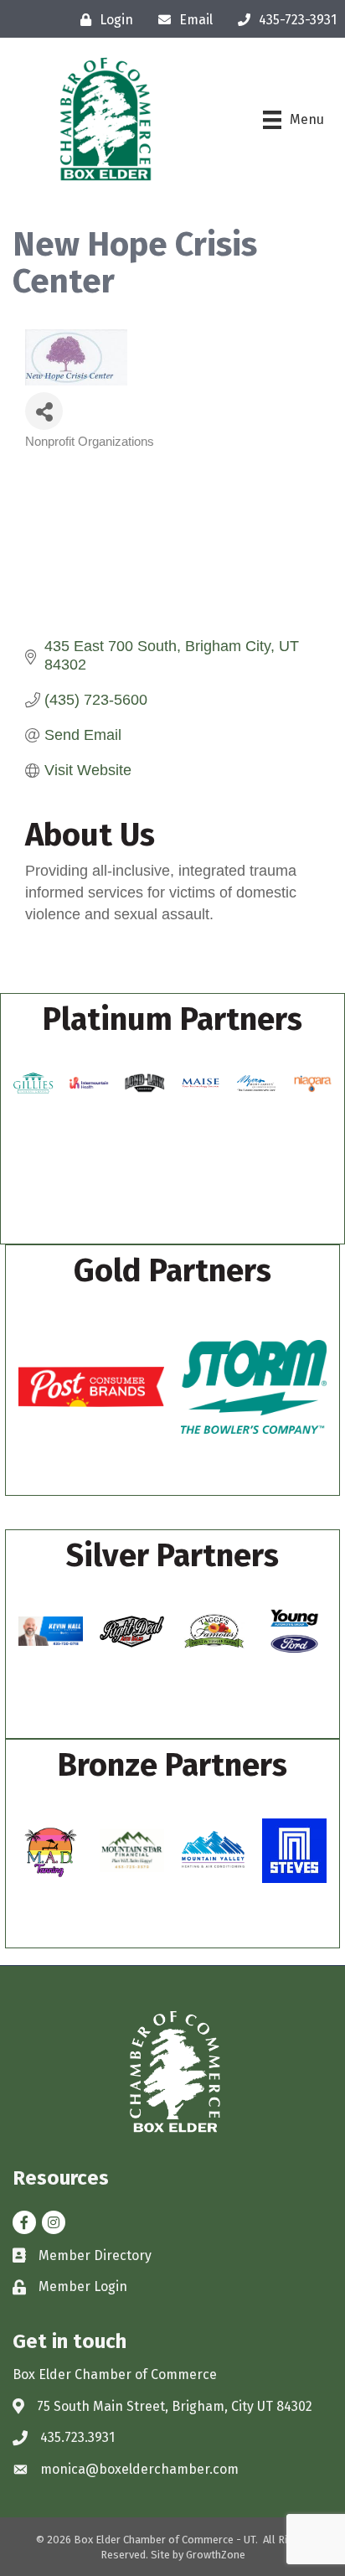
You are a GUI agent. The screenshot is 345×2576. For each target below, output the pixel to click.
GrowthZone (216, 2555)
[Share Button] (44, 411)
